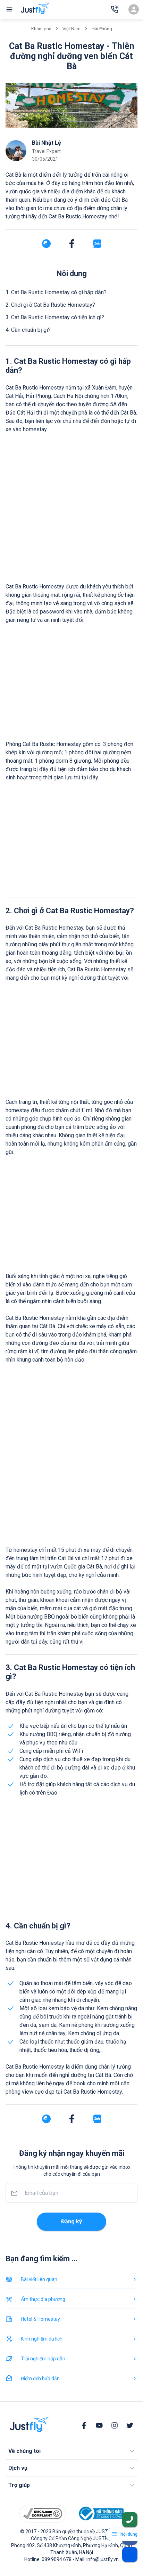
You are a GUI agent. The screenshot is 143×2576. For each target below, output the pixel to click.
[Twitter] (130, 2425)
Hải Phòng (102, 29)
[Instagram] (115, 2425)
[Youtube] (99, 2425)
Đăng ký (71, 2221)
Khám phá (41, 29)
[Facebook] (84, 2425)
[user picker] (134, 9)
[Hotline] (115, 9)
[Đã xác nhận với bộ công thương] (100, 2514)
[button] (71, 2451)
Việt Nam (71, 29)
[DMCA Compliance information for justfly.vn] (43, 2514)
